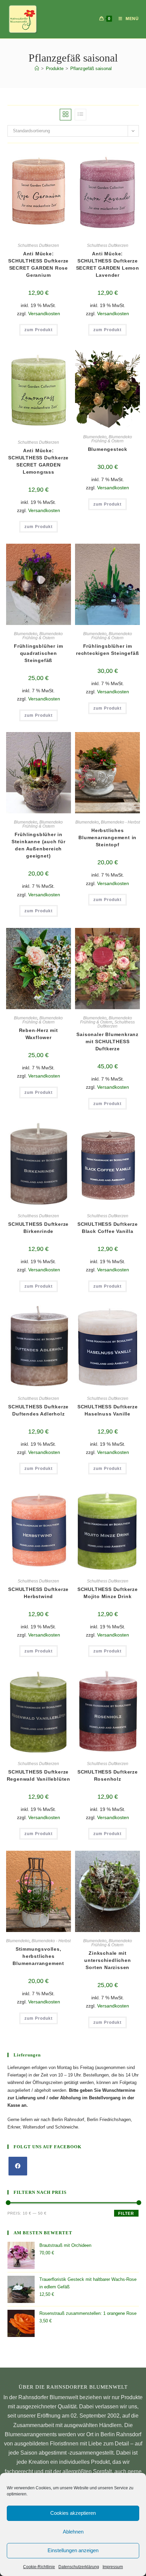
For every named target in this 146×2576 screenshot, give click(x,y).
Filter (126, 2214)
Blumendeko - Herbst (120, 822)
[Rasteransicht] (66, 115)
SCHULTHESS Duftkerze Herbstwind (38, 1593)
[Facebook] (18, 2166)
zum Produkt (39, 330)
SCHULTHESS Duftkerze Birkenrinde (38, 1228)
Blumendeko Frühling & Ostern (112, 439)
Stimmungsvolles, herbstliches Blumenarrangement (38, 1956)
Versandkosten (44, 313)
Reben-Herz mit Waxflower (39, 1034)
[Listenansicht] (80, 115)
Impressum (113, 2567)
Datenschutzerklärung (79, 2567)
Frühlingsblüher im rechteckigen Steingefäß (107, 650)
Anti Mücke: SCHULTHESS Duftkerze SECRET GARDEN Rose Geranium (38, 264)
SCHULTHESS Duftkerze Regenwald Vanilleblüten (39, 1775)
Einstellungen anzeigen (73, 2550)
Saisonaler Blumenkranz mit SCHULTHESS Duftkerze (107, 1041)
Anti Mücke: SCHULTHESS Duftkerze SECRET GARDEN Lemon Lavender (108, 264)
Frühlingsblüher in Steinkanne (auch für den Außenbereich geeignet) (39, 845)
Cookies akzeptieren (73, 2513)
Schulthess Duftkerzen (38, 245)
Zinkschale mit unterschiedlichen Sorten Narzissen (108, 1960)
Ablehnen (73, 2532)
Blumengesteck (108, 449)
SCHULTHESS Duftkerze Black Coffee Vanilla (108, 1228)
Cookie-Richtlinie (39, 2567)
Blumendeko (95, 437)
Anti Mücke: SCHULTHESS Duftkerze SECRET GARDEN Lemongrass (38, 461)
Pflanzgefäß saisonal (91, 69)
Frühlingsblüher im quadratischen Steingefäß (38, 653)
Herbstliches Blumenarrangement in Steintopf (107, 837)
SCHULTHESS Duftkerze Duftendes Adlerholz (38, 1410)
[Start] (37, 69)
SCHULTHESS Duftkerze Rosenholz (108, 1775)
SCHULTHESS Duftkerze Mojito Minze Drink (108, 1593)
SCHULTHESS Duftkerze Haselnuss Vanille (108, 1410)
